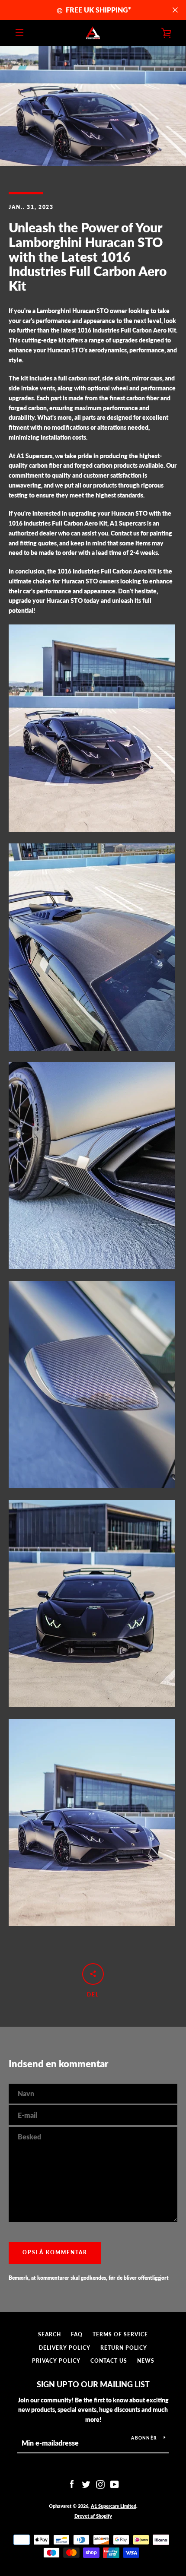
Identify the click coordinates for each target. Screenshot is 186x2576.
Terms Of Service (120, 2334)
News (146, 2361)
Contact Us (109, 2361)
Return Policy (124, 2348)
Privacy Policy (56, 2361)
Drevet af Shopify (93, 2516)
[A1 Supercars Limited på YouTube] (115, 2484)
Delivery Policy (65, 2348)
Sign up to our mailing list (93, 2384)
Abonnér (144, 2438)
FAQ (77, 2334)
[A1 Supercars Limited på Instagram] (100, 2484)
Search (50, 2334)
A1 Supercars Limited (114, 2506)
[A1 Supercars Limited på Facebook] (72, 2484)
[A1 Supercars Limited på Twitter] (86, 2484)
